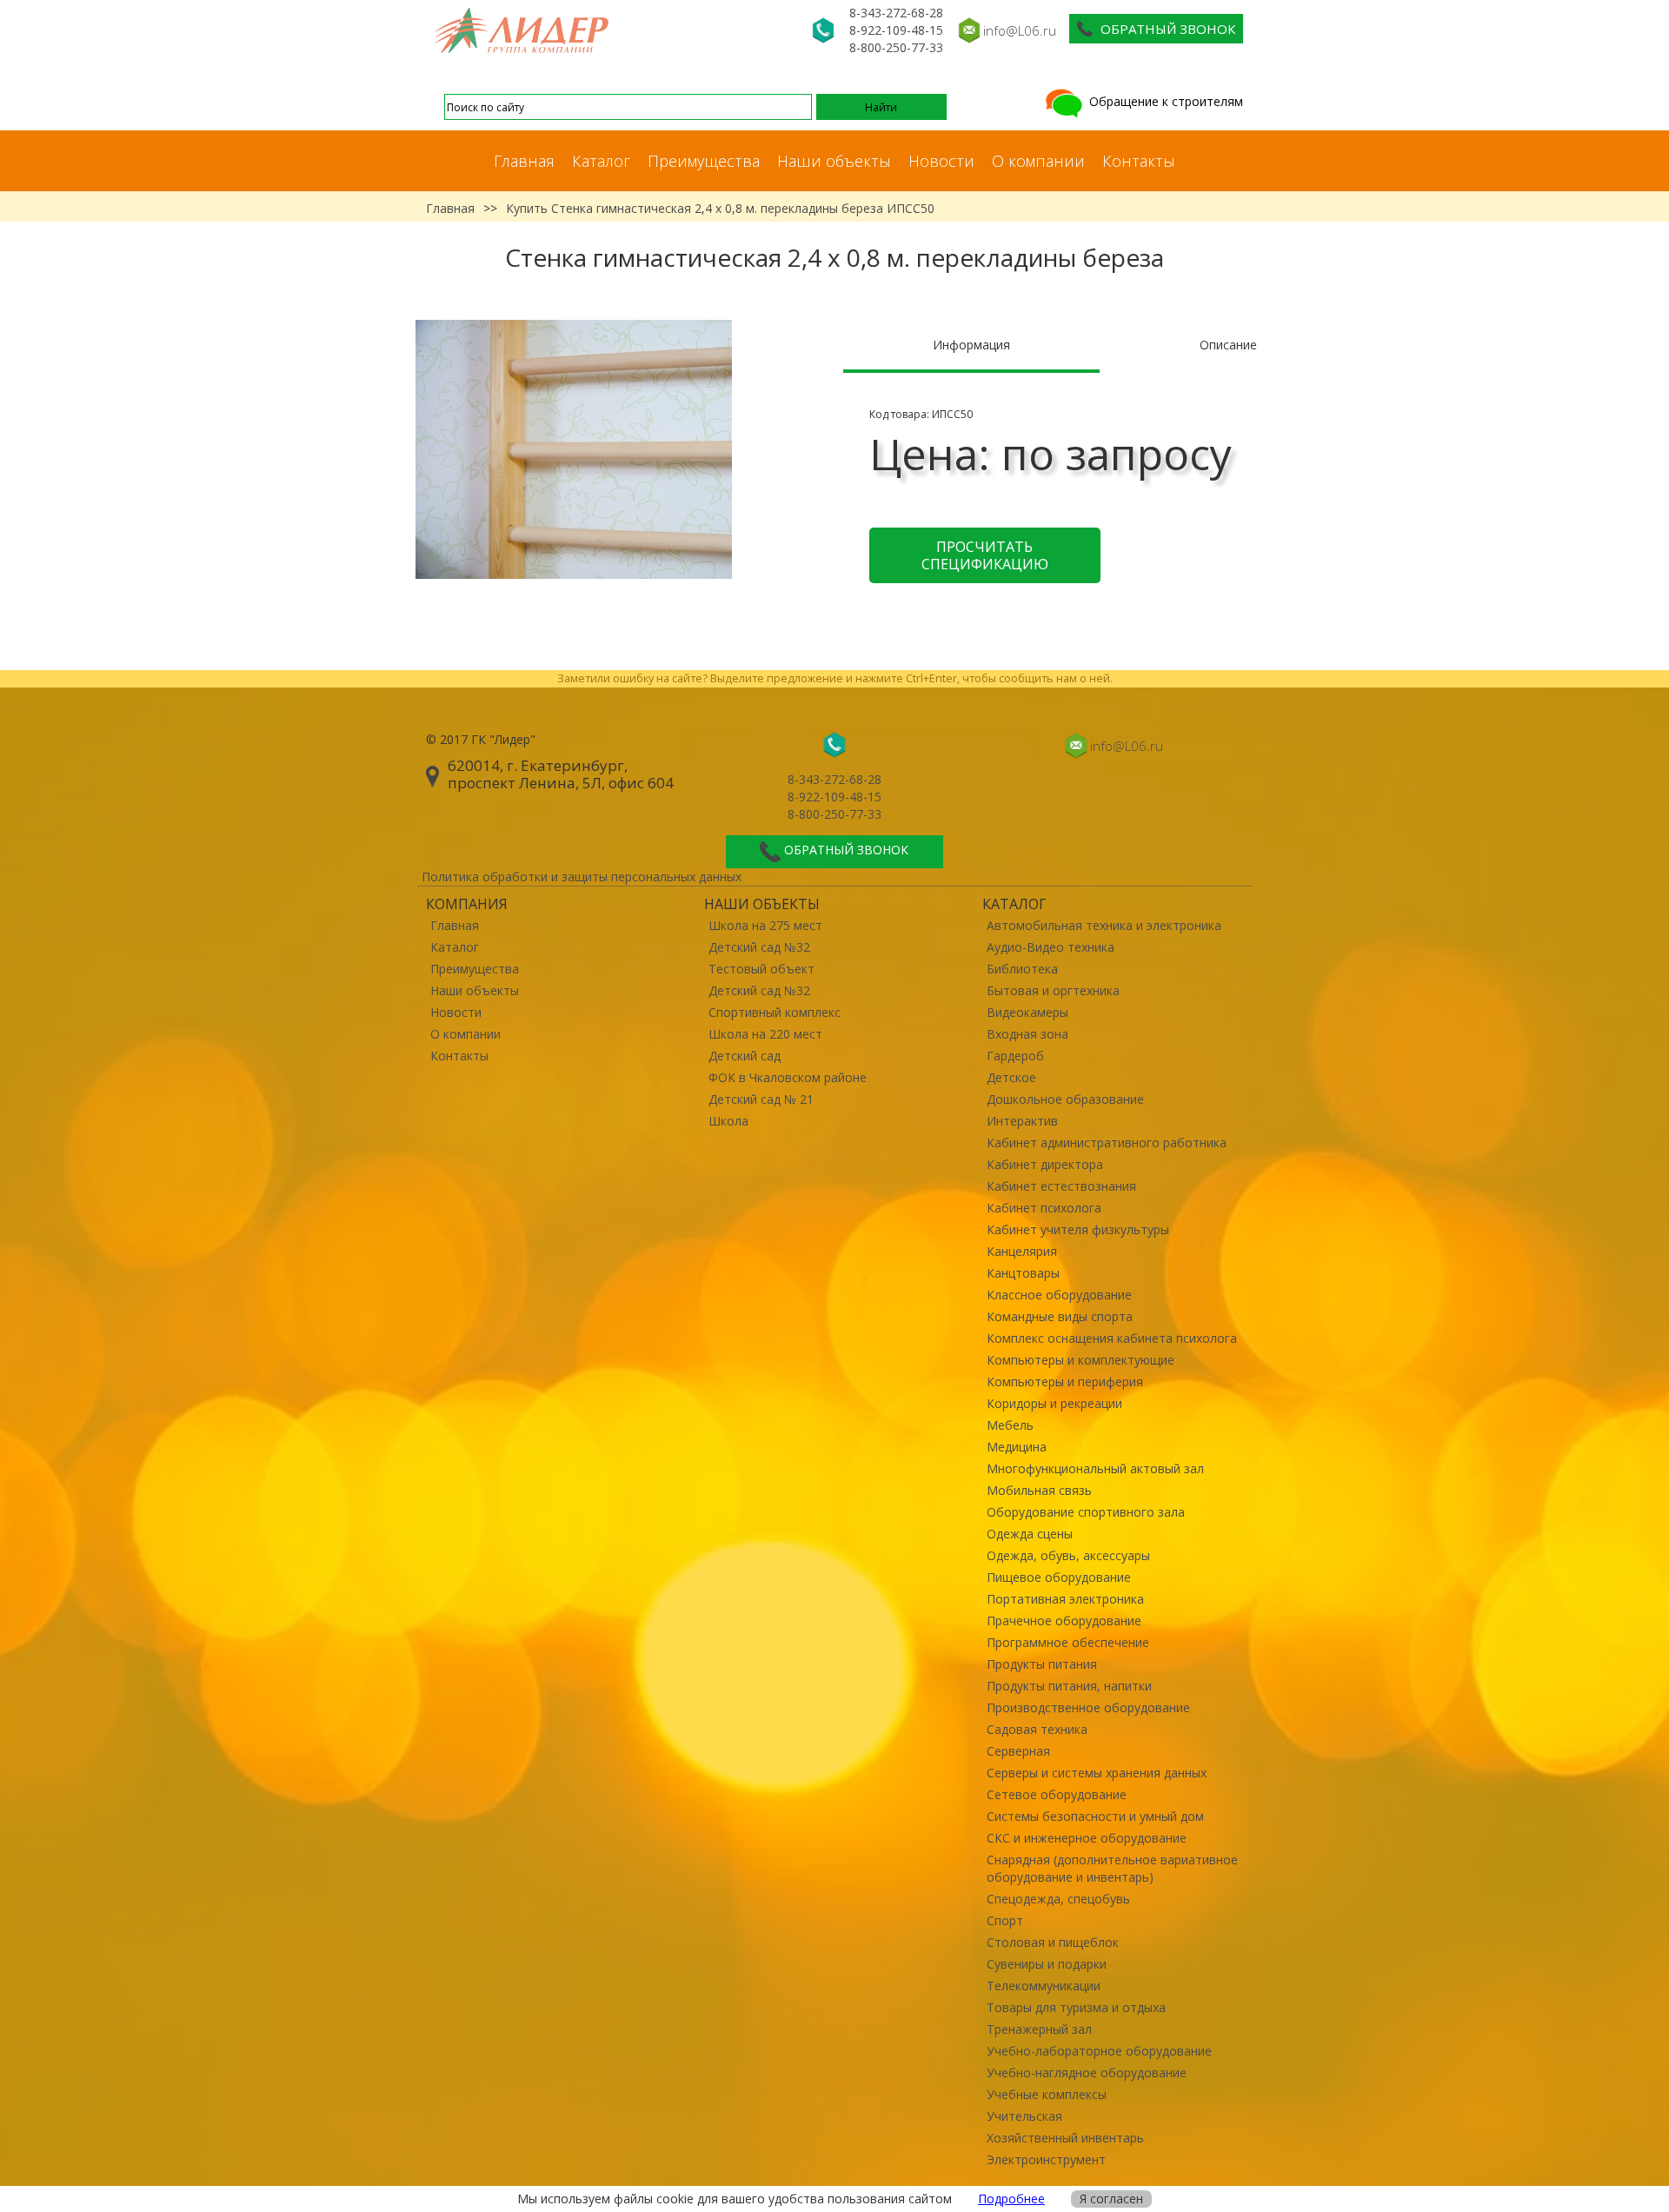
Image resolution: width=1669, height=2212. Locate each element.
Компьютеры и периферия (1065, 1382)
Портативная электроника (1065, 1599)
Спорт (1005, 1920)
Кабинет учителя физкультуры (1078, 1229)
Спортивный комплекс (775, 1012)
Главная (524, 161)
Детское (1011, 1077)
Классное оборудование (1059, 1295)
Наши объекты (834, 161)
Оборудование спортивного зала (1086, 1512)
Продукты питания (1042, 1664)
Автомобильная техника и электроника (1104, 925)
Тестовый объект (761, 969)
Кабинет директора (1045, 1164)
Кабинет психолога (1044, 1208)
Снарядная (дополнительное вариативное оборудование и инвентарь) (1112, 1868)
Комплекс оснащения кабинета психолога (1112, 1338)
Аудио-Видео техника (1051, 947)
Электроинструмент (1046, 2159)
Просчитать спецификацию (985, 555)
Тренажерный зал (1039, 2029)
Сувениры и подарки (1047, 1964)
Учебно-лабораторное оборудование (1099, 2051)
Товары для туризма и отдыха (1076, 2007)
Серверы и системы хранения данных (1097, 1773)
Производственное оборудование (1088, 1707)
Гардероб (1015, 1056)
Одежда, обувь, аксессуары (1068, 1555)
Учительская (1024, 2116)
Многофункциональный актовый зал (1095, 1468)
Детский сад (745, 1056)
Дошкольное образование (1065, 1099)
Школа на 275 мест (765, 925)
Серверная (1018, 1751)
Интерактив (1022, 1121)
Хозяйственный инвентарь (1065, 2138)
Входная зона (1027, 1034)
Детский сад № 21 (761, 1099)
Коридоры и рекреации (1054, 1403)
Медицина (1017, 1447)
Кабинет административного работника (1107, 1143)
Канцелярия (1022, 1251)
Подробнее (1011, 2199)
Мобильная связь (1039, 1490)
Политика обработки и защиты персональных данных (582, 877)
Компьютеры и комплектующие (1081, 1360)
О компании (1038, 161)
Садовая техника (1037, 1729)
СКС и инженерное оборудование (1087, 1838)
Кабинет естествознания (1061, 1186)
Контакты (1139, 161)
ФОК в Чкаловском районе (788, 1077)
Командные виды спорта (1060, 1316)
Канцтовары (1023, 1273)
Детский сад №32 (759, 947)
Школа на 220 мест (765, 1034)
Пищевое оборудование (1059, 1577)
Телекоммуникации (1044, 1986)
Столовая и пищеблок (1053, 1942)
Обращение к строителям (1164, 101)
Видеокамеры (1027, 1012)
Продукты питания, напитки (1069, 1686)
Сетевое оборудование (1057, 1794)
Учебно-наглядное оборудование (1087, 2073)
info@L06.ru (1020, 30)
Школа (728, 1121)
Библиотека (1022, 969)
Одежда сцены (1030, 1534)
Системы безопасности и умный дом (1095, 1816)
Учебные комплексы (1047, 2094)
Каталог (601, 161)
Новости (941, 161)
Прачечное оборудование (1064, 1621)
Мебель (1010, 1425)
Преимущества (704, 161)
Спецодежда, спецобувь (1058, 1899)
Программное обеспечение (1068, 1642)
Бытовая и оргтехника (1053, 990)
